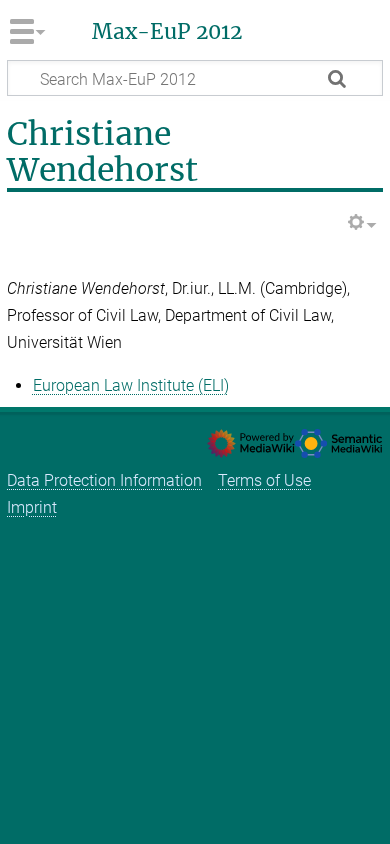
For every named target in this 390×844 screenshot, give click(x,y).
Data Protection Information (104, 480)
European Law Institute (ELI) (131, 385)
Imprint (32, 507)
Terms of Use (264, 480)
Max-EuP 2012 (167, 32)
